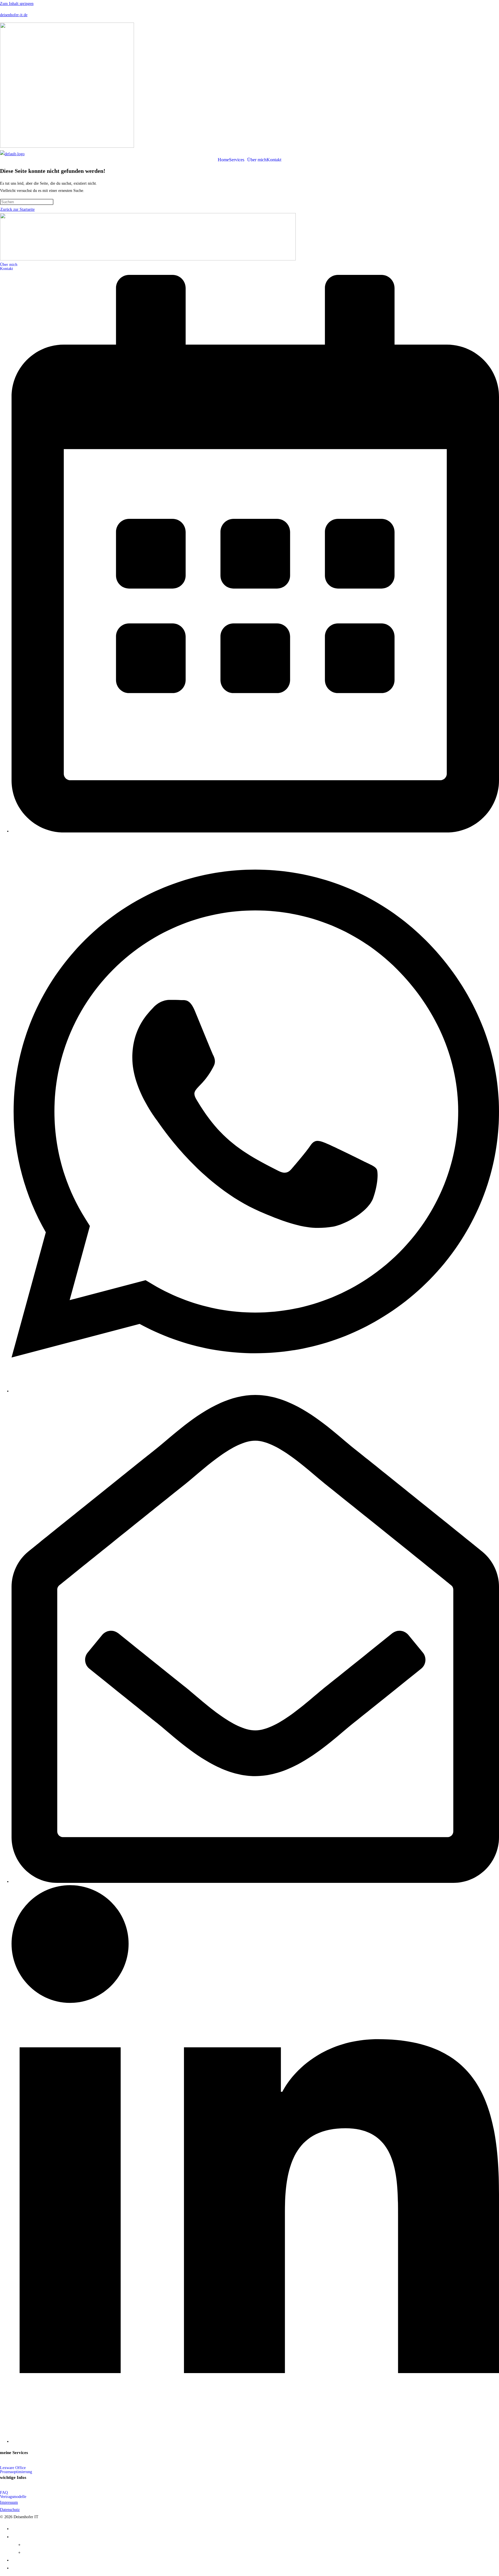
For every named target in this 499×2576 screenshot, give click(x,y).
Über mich (257, 160)
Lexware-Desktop (42, 2552)
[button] (238, 160)
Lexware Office (13, 2468)
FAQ (4, 2493)
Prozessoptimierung (16, 2472)
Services (237, 160)
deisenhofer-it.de (14, 15)
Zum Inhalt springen (17, 4)
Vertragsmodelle (13, 2497)
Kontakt (274, 160)
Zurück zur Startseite (17, 209)
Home (223, 160)
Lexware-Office (40, 2544)
